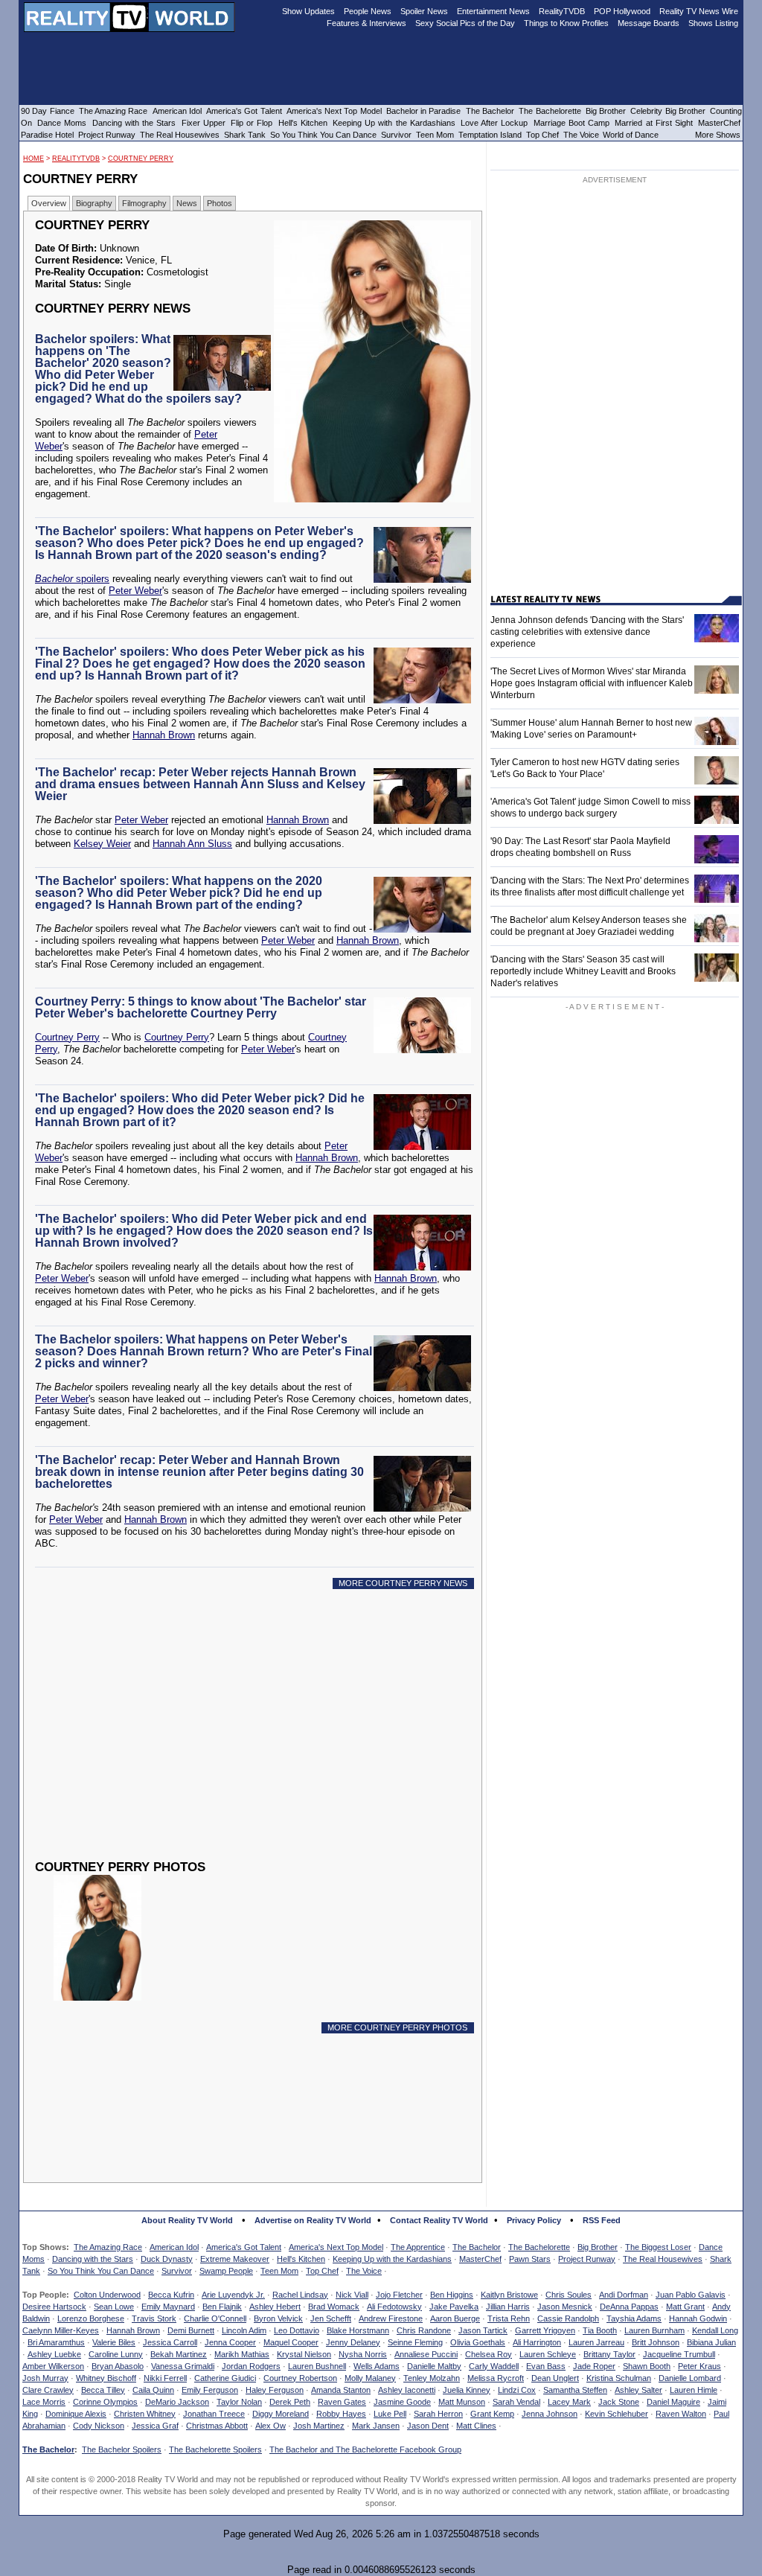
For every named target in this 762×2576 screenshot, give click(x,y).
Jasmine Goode (402, 2402)
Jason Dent (428, 2426)
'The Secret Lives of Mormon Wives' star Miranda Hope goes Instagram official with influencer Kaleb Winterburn (592, 683)
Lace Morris (44, 2402)
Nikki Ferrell (165, 2378)
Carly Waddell (494, 2366)
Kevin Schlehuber (617, 2414)
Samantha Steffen (575, 2390)
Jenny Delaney (353, 2342)
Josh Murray (45, 2378)
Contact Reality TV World (439, 2220)
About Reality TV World (187, 2220)
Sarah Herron (438, 2414)
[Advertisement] (257, 1736)
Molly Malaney (370, 2378)
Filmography (144, 203)
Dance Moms (62, 123)
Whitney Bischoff (106, 2378)
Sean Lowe (114, 2307)
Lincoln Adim (244, 2330)
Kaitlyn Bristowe (509, 2295)
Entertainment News (493, 11)
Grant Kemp (492, 2414)
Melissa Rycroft (496, 2378)
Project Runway (587, 2259)
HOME (33, 159)
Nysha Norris (363, 2354)
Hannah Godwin (698, 2318)
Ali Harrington (537, 2342)
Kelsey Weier (102, 844)
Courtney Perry (141, 159)
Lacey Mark (569, 2402)
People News (368, 11)
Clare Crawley (48, 2390)
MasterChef (480, 2259)
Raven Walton (681, 2414)
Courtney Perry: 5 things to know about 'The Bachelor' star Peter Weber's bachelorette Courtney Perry (201, 1007)
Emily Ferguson (210, 2390)
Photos (220, 203)
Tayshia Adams (634, 2318)
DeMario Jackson (177, 2402)
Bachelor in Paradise (424, 111)
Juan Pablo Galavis (691, 2295)
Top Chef (322, 2271)
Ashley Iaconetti (407, 2390)
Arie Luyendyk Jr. (233, 2295)
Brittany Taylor (609, 2354)
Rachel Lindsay (300, 2295)
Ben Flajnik (222, 2307)
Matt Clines (476, 2426)
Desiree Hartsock (54, 2307)
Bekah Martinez (179, 2354)
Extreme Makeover (235, 2259)
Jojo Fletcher (399, 2295)
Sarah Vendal (516, 2402)
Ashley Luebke (54, 2354)
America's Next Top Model (336, 2247)
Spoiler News (424, 11)
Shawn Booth (647, 2366)
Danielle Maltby (434, 2366)
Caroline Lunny (116, 2354)
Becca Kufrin (171, 2295)
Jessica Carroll (170, 2342)
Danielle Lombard (690, 2378)
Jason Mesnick (565, 2307)
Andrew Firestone (391, 2318)
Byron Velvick (278, 2318)
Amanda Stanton (341, 2390)
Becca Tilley (103, 2390)
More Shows (718, 135)
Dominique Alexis (76, 2414)
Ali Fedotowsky (394, 2307)
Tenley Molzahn (432, 2378)
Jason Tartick (483, 2330)
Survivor (177, 2271)
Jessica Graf (155, 2426)
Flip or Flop (252, 123)
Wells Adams (377, 2366)
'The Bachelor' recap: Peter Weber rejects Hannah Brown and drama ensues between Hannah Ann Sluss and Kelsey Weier (200, 784)
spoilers (72, 579)
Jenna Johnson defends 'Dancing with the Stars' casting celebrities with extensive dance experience (587, 632)
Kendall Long (715, 2330)
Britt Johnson (656, 2342)
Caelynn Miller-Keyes (61, 2330)
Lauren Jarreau (596, 2342)
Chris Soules (569, 2295)
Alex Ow (270, 2426)
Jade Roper (594, 2366)
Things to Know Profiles (566, 23)
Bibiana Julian (711, 2342)
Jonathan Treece (214, 2414)
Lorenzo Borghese (91, 2318)
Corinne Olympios (105, 2402)
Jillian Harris (508, 2307)
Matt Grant (685, 2307)
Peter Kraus (699, 2366)
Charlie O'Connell (215, 2318)
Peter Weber (135, 591)
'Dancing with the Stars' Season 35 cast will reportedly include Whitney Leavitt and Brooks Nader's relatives (583, 971)
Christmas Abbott (217, 2426)
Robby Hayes (341, 2414)
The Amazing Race (108, 2247)
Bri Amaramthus (56, 2342)
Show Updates (308, 11)
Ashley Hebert (275, 2307)
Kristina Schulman (619, 2378)
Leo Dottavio (297, 2330)
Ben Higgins (452, 2295)
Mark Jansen (376, 2426)
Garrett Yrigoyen (545, 2330)
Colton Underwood (107, 2295)
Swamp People (226, 2271)
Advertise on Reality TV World (313, 2220)
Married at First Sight (654, 123)
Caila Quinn (153, 2390)
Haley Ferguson (275, 2390)
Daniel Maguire (673, 2402)
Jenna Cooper (230, 2342)
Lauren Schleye (548, 2354)
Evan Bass (546, 2366)
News (187, 203)
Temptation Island (490, 135)
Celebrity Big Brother (668, 111)
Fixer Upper (204, 123)
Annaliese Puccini (426, 2354)
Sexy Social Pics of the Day (465, 23)
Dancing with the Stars (93, 2259)
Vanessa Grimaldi (183, 2366)
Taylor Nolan (239, 2402)
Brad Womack (334, 2307)
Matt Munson (462, 2402)
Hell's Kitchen (301, 2259)
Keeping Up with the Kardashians (392, 2259)
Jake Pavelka (454, 2307)
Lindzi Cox (517, 2390)
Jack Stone (619, 2402)
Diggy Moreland (281, 2414)
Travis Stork (154, 2318)
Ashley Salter (638, 2390)
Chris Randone (424, 2330)
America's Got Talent (244, 2247)
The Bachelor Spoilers (122, 2449)
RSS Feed (602, 2220)
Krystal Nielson (304, 2354)
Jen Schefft (331, 2318)
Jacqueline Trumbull (679, 2354)
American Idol (174, 2247)
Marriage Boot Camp (571, 123)
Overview (49, 203)
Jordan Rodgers (251, 2366)
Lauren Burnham (654, 2330)
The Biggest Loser (658, 2247)
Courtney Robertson (300, 2378)
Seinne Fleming (415, 2342)
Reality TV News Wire (699, 11)
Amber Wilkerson (53, 2366)
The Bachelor (477, 2247)
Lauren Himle (694, 2390)
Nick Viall (352, 2295)
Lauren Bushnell (317, 2366)
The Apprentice (418, 2247)
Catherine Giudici (225, 2378)
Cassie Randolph (568, 2318)
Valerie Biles (114, 2342)
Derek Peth (290, 2402)
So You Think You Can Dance (101, 2271)
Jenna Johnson (550, 2414)
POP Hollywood (622, 11)
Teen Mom (279, 2271)
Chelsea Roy (489, 2354)
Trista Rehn (509, 2318)
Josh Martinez (319, 2426)
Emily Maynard (168, 2307)
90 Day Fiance (48, 111)
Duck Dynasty (167, 2259)
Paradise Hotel (47, 135)
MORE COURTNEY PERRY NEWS (403, 1583)
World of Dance (631, 135)
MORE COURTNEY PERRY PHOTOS (397, 2027)
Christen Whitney (145, 2414)
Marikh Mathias (242, 2354)
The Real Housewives (663, 2259)
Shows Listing (713, 23)
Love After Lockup (494, 123)
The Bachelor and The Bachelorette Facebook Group (365, 2449)
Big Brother (598, 2247)
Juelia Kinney (467, 2390)
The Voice (364, 2271)
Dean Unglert (555, 2378)
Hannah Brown (164, 735)
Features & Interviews (366, 23)
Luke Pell (390, 2414)
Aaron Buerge (455, 2318)
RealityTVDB (76, 159)
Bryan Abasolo (118, 2366)
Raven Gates (342, 2402)
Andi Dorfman (624, 2295)
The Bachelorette (539, 2247)
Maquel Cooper (291, 2342)
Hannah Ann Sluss (192, 844)
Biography (94, 203)
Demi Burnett (191, 2330)
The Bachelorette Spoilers (215, 2449)
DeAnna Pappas (629, 2307)
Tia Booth (600, 2330)
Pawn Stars (530, 2259)
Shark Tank (245, 135)
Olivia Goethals (478, 2342)
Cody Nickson (99, 2426)
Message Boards (649, 23)
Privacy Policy (534, 2220)
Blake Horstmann (358, 2330)
